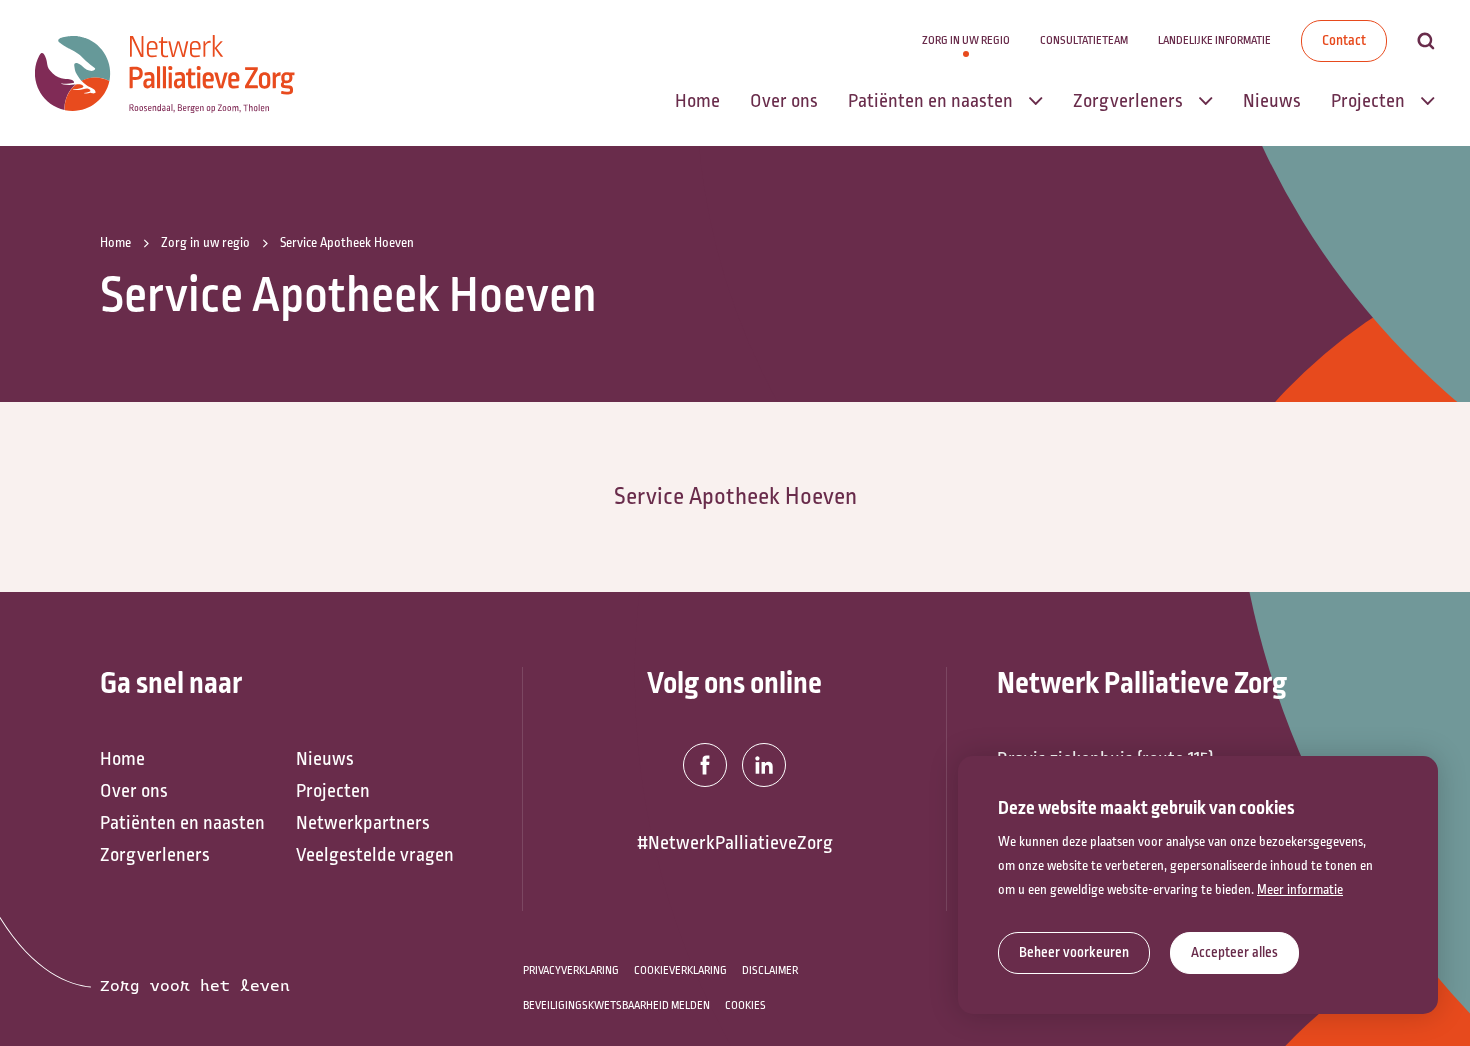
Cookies (745, 1005)
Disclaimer (770, 970)
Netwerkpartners (363, 823)
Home (122, 759)
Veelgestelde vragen (375, 855)
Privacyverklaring (571, 970)
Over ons (134, 791)
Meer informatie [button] (1300, 890)
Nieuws (325, 759)
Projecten (333, 791)
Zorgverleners (155, 855)
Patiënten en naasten (182, 823)
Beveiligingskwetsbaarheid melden (616, 1005)
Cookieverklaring (680, 970)
